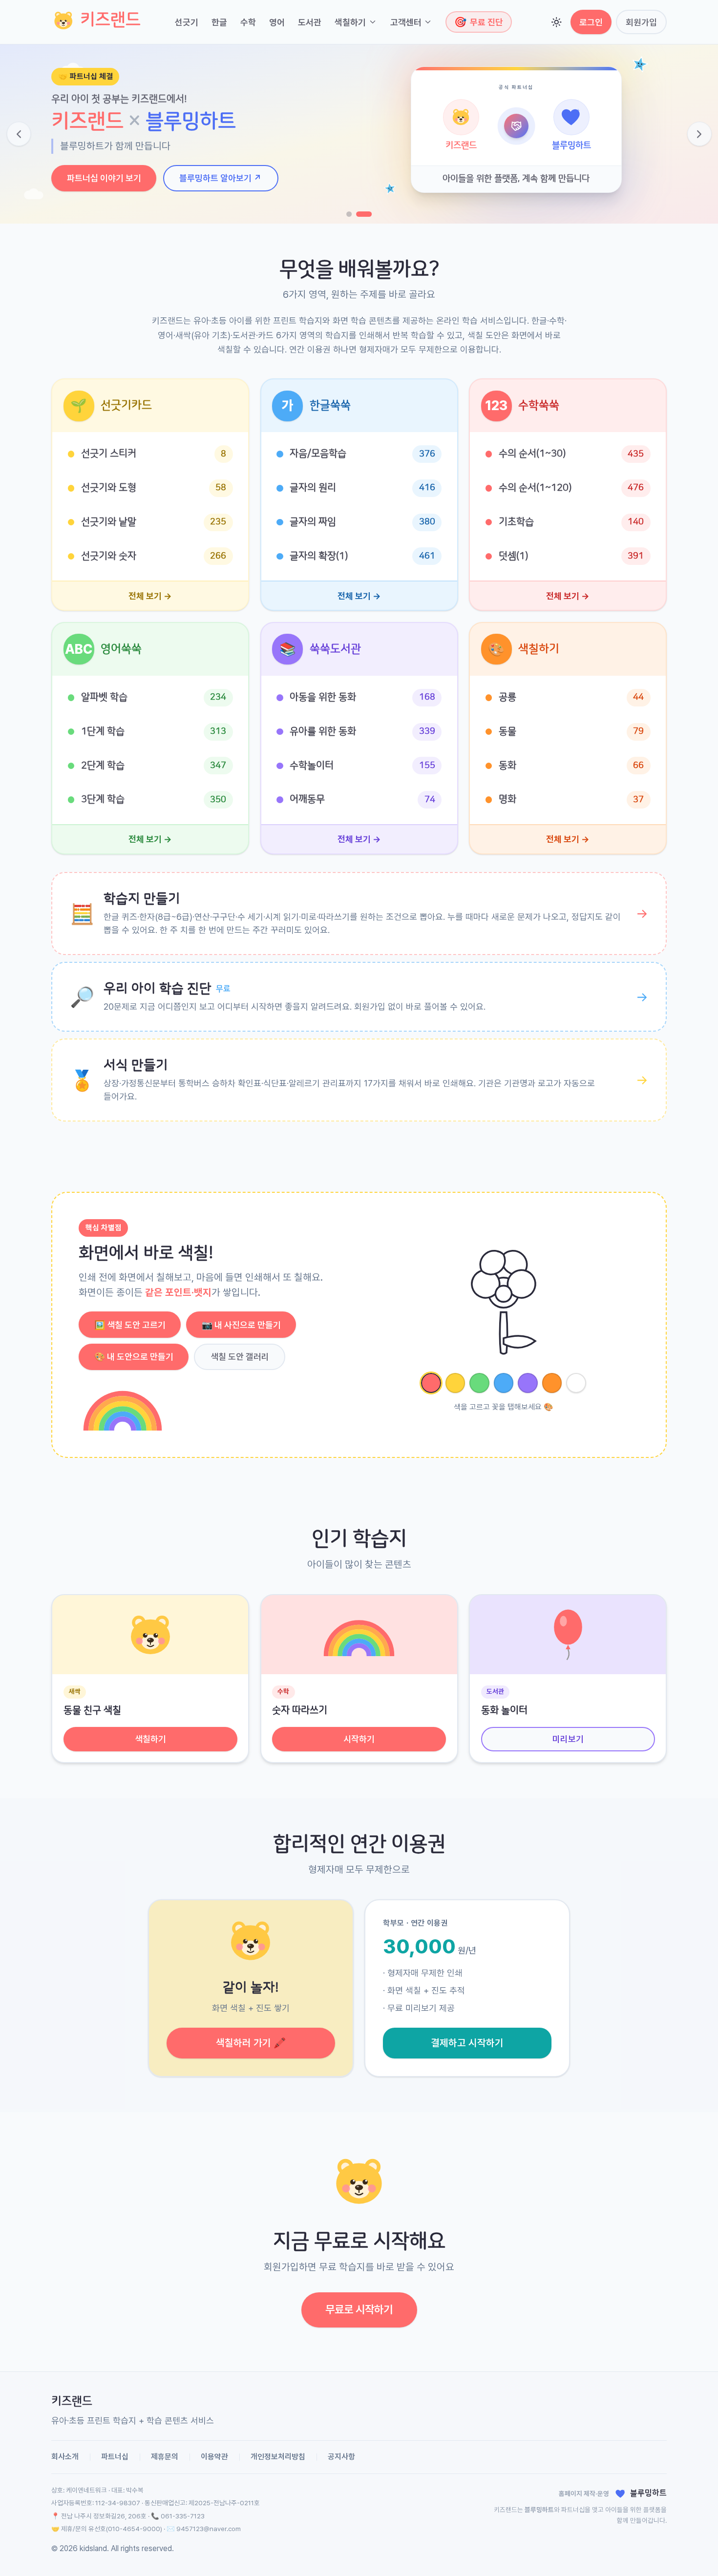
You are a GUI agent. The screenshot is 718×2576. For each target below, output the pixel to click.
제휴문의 (165, 2457)
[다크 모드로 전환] (557, 22)
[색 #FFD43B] (455, 1383)
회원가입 (641, 22)
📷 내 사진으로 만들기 (241, 1325)
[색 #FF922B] (552, 1383)
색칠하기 (350, 22)
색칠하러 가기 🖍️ (251, 2043)
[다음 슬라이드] (699, 134)
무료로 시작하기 (359, 2309)
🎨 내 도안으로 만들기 (134, 1357)
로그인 (591, 22)
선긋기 (187, 22)
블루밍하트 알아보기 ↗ (221, 178)
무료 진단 (479, 22)
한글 (219, 22)
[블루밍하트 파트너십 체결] (364, 214)
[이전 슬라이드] (19, 134)
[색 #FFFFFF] (576, 1383)
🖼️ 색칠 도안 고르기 (130, 1325)
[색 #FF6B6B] (431, 1383)
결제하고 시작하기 (467, 2043)
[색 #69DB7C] (479, 1383)
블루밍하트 (539, 2510)
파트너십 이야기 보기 (104, 178)
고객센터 (406, 22)
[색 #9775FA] (528, 1383)
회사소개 (65, 2457)
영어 (277, 22)
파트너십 (115, 2457)
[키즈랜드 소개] (349, 214)
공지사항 (341, 2457)
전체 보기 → (150, 596)
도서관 (310, 22)
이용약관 (214, 2457)
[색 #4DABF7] (504, 1383)
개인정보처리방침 (278, 2457)
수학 (248, 22)
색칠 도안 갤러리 (240, 1357)
